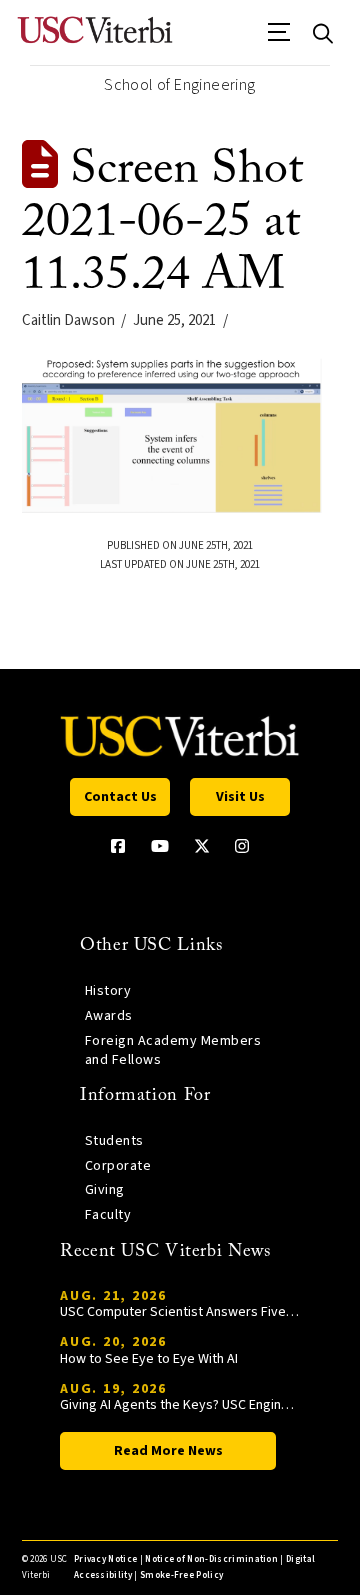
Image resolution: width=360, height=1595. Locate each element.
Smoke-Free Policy (181, 1575)
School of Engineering (179, 85)
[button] (279, 39)
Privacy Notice (105, 1559)
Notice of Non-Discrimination (211, 1559)
